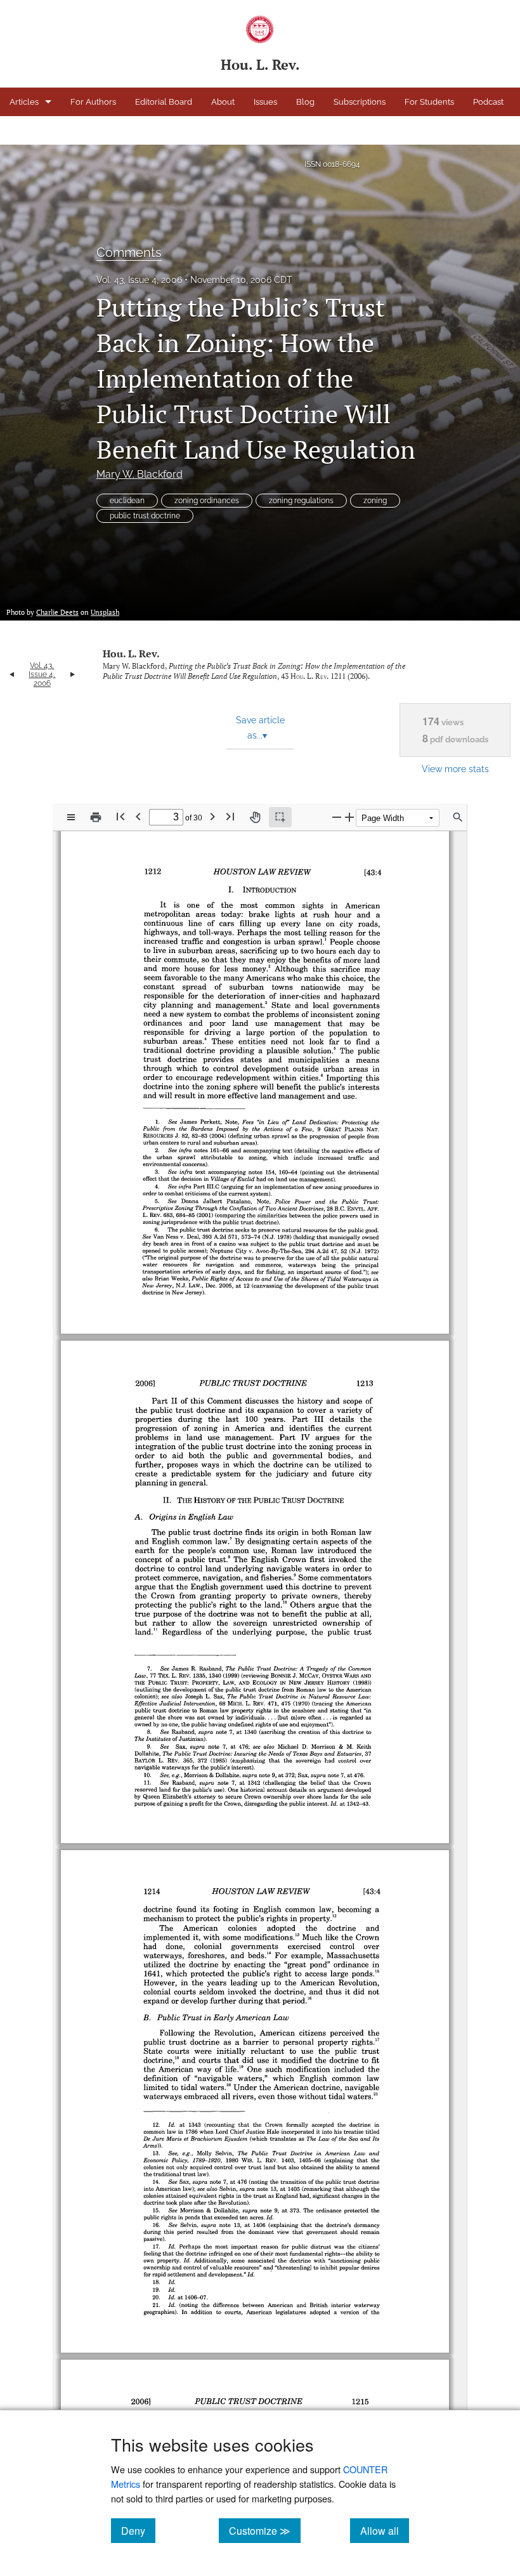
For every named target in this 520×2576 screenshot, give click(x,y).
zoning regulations (301, 501)
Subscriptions (360, 102)
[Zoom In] (349, 817)
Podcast (488, 102)
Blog (305, 102)
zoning (375, 501)
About (223, 102)
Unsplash (105, 612)
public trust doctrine (145, 516)
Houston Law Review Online (64, 130)
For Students (429, 102)
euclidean (127, 501)
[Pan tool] (255, 817)
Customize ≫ (265, 2530)
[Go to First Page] (120, 816)
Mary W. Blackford (140, 474)
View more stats (455, 769)
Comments (129, 253)
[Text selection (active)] (280, 817)
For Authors (93, 102)
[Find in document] (458, 817)
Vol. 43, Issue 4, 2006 (139, 280)
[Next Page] (212, 816)
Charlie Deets (57, 612)
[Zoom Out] (337, 817)
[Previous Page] (138, 816)
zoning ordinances (207, 501)
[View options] (71, 817)
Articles (24, 102)
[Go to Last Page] (230, 816)
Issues (265, 102)
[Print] (96, 817)
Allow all (385, 2530)
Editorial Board (164, 102)
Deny (138, 2530)
